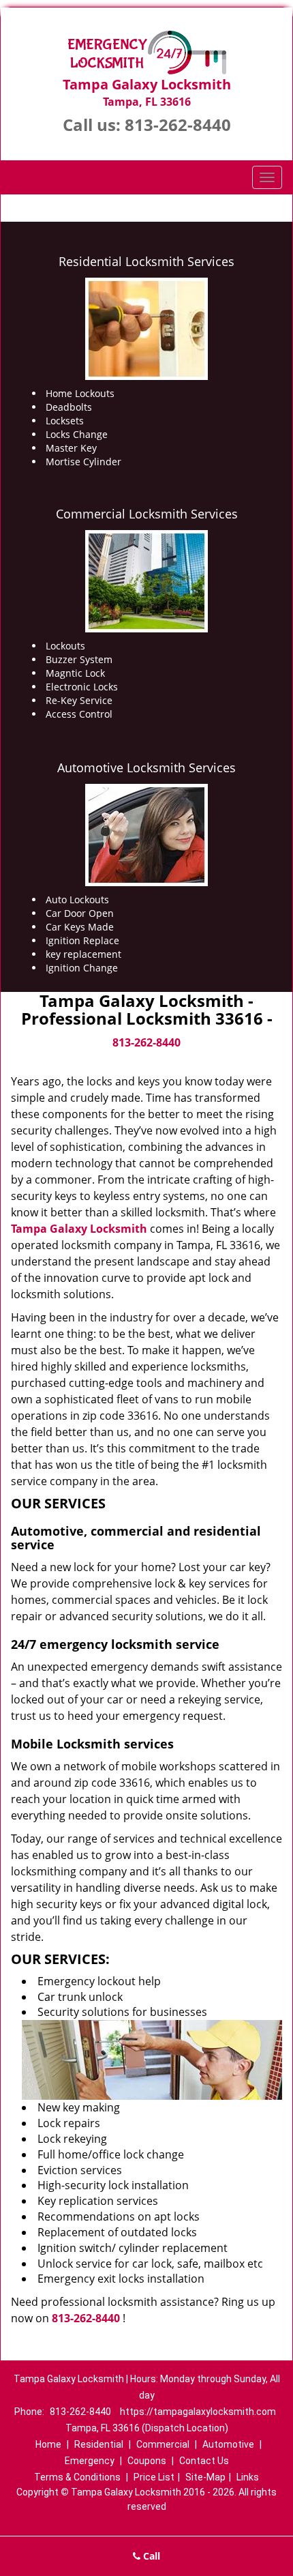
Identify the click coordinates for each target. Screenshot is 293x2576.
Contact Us (204, 2461)
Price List (154, 2477)
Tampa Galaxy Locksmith (79, 1229)
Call (150, 2556)
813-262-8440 (178, 125)
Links (248, 2477)
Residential (99, 2444)
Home (48, 2444)
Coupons (147, 2461)
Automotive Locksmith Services (146, 767)
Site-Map (205, 2477)
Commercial (163, 2444)
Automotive (228, 2444)
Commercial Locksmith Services (147, 514)
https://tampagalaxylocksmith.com (198, 2412)
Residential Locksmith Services (146, 261)
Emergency (90, 2461)
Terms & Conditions (77, 2477)
